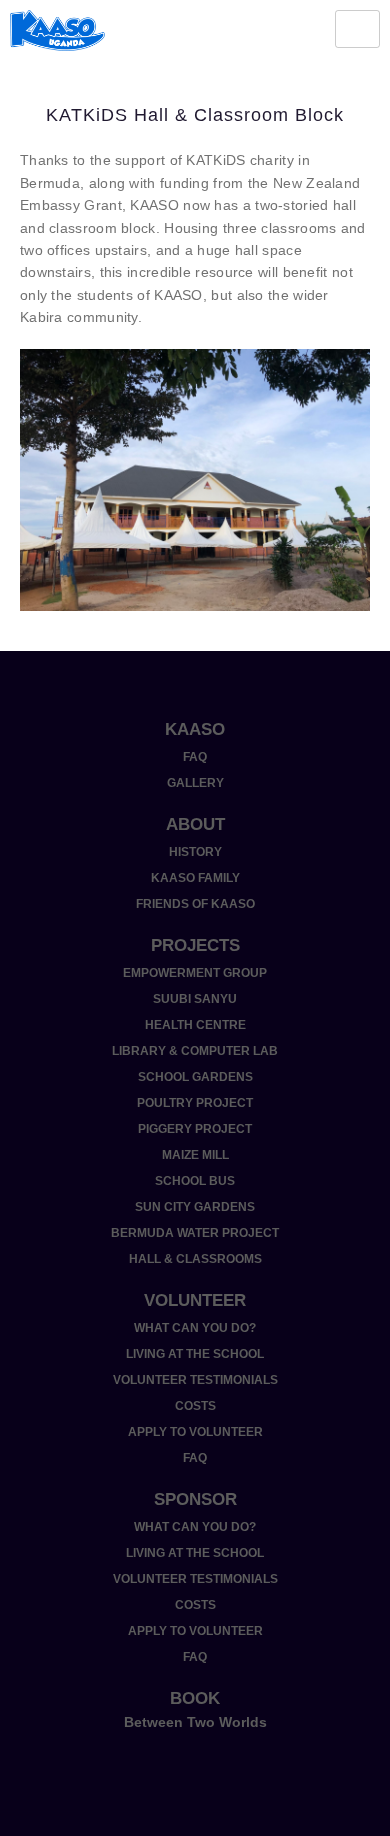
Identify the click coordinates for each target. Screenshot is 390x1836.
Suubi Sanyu (195, 999)
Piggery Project (195, 1129)
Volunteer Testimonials (195, 1380)
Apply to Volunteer (195, 1432)
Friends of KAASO (195, 904)
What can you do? (195, 1328)
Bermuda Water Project (195, 1233)
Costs (195, 1406)
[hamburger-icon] (357, 29)
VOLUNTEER (195, 1300)
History (195, 852)
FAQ (195, 757)
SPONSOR (195, 1499)
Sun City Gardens (195, 1207)
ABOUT (195, 824)
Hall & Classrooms (195, 1259)
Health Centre (195, 1025)
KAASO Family (195, 878)
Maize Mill (195, 1155)
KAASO (195, 729)
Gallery (195, 783)
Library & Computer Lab (195, 1051)
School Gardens (195, 1077)
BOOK (195, 1698)
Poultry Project (195, 1103)
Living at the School (195, 1354)
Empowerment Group (195, 973)
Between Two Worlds (195, 1722)
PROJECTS (195, 945)
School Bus (195, 1181)
